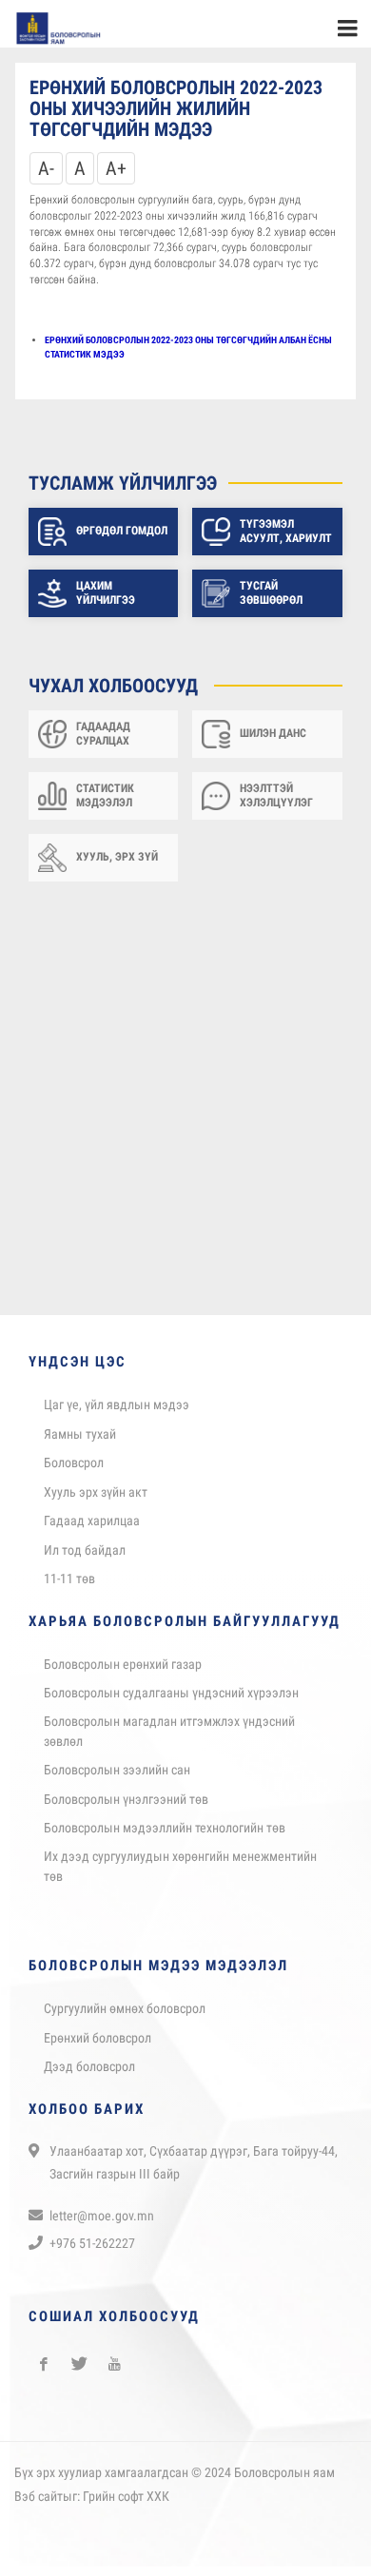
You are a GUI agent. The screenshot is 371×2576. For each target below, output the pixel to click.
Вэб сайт (39, 2506)
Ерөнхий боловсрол (98, 2047)
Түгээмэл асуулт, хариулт (286, 540)
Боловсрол (74, 1472)
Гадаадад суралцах (103, 743)
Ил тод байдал (85, 1559)
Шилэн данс (273, 743)
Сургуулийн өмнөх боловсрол (125, 2018)
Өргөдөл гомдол (122, 540)
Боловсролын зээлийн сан (117, 1779)
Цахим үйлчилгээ (106, 602)
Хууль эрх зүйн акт (96, 1501)
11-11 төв (69, 1588)
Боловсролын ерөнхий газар (123, 1674)
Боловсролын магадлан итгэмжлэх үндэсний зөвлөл (169, 1741)
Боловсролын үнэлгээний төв (126, 1809)
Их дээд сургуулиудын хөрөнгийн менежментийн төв (180, 1876)
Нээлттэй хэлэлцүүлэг (276, 804)
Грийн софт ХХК (126, 2506)
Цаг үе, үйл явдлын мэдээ (117, 1414)
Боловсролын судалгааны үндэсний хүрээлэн (171, 1702)
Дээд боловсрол (89, 2076)
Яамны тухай (80, 1443)
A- (46, 178)
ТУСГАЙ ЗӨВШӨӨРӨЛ (271, 602)
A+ (116, 178)
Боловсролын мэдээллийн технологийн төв (165, 1837)
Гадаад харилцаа (92, 1530)
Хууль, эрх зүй (117, 866)
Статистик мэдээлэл (105, 804)
